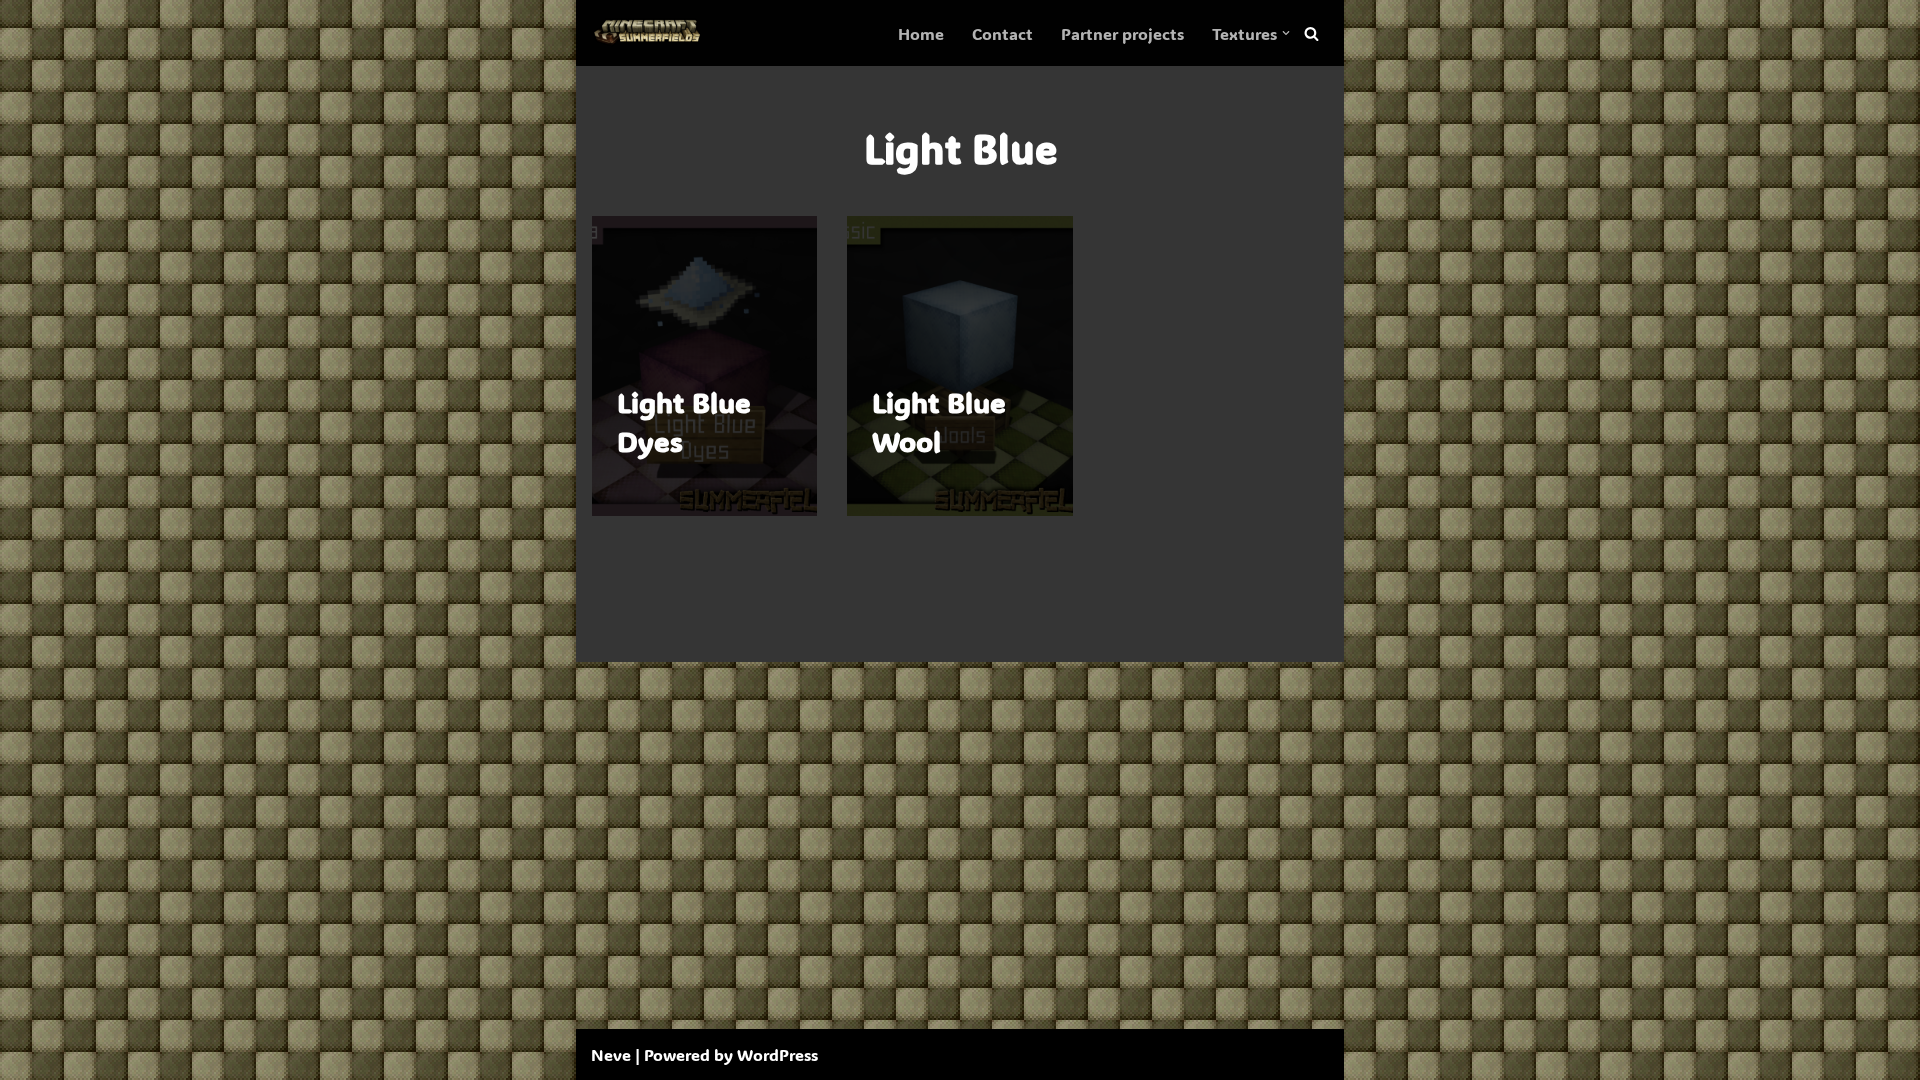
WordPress (777, 1054)
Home (921, 33)
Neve (611, 1054)
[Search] (1311, 33)
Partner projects (1122, 33)
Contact (1002, 33)
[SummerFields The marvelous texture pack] (651, 33)
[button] (1286, 33)
